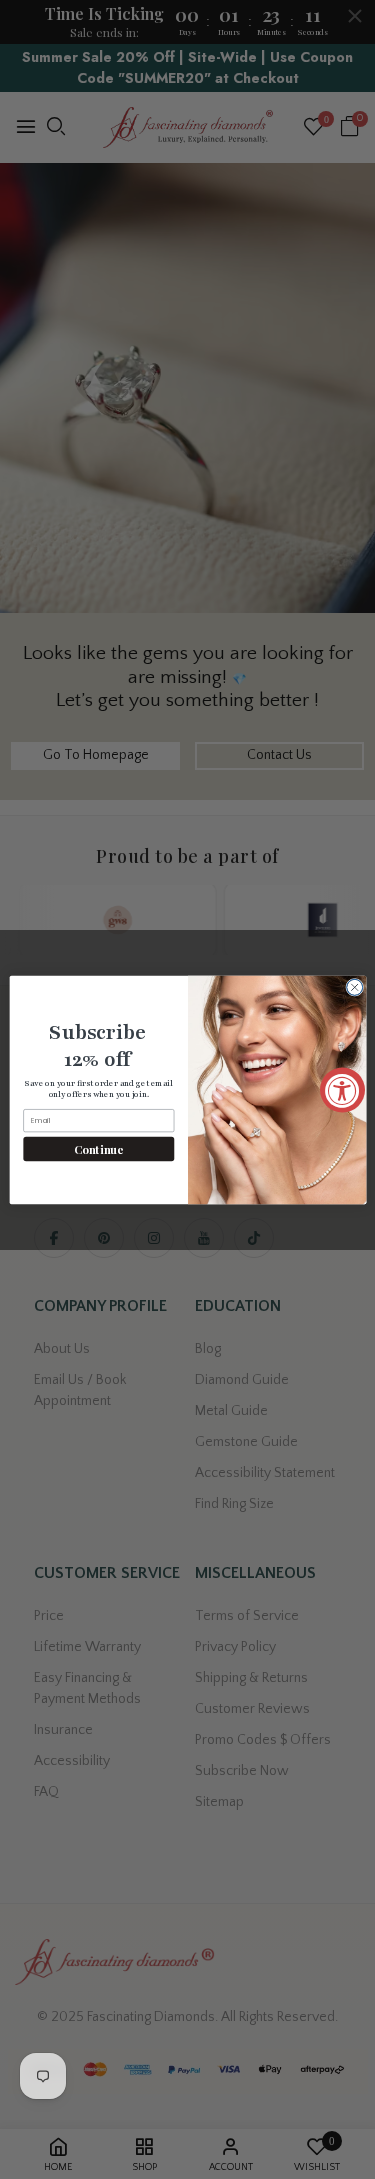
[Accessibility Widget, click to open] (342, 1089)
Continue (98, 1148)
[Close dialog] (354, 987)
